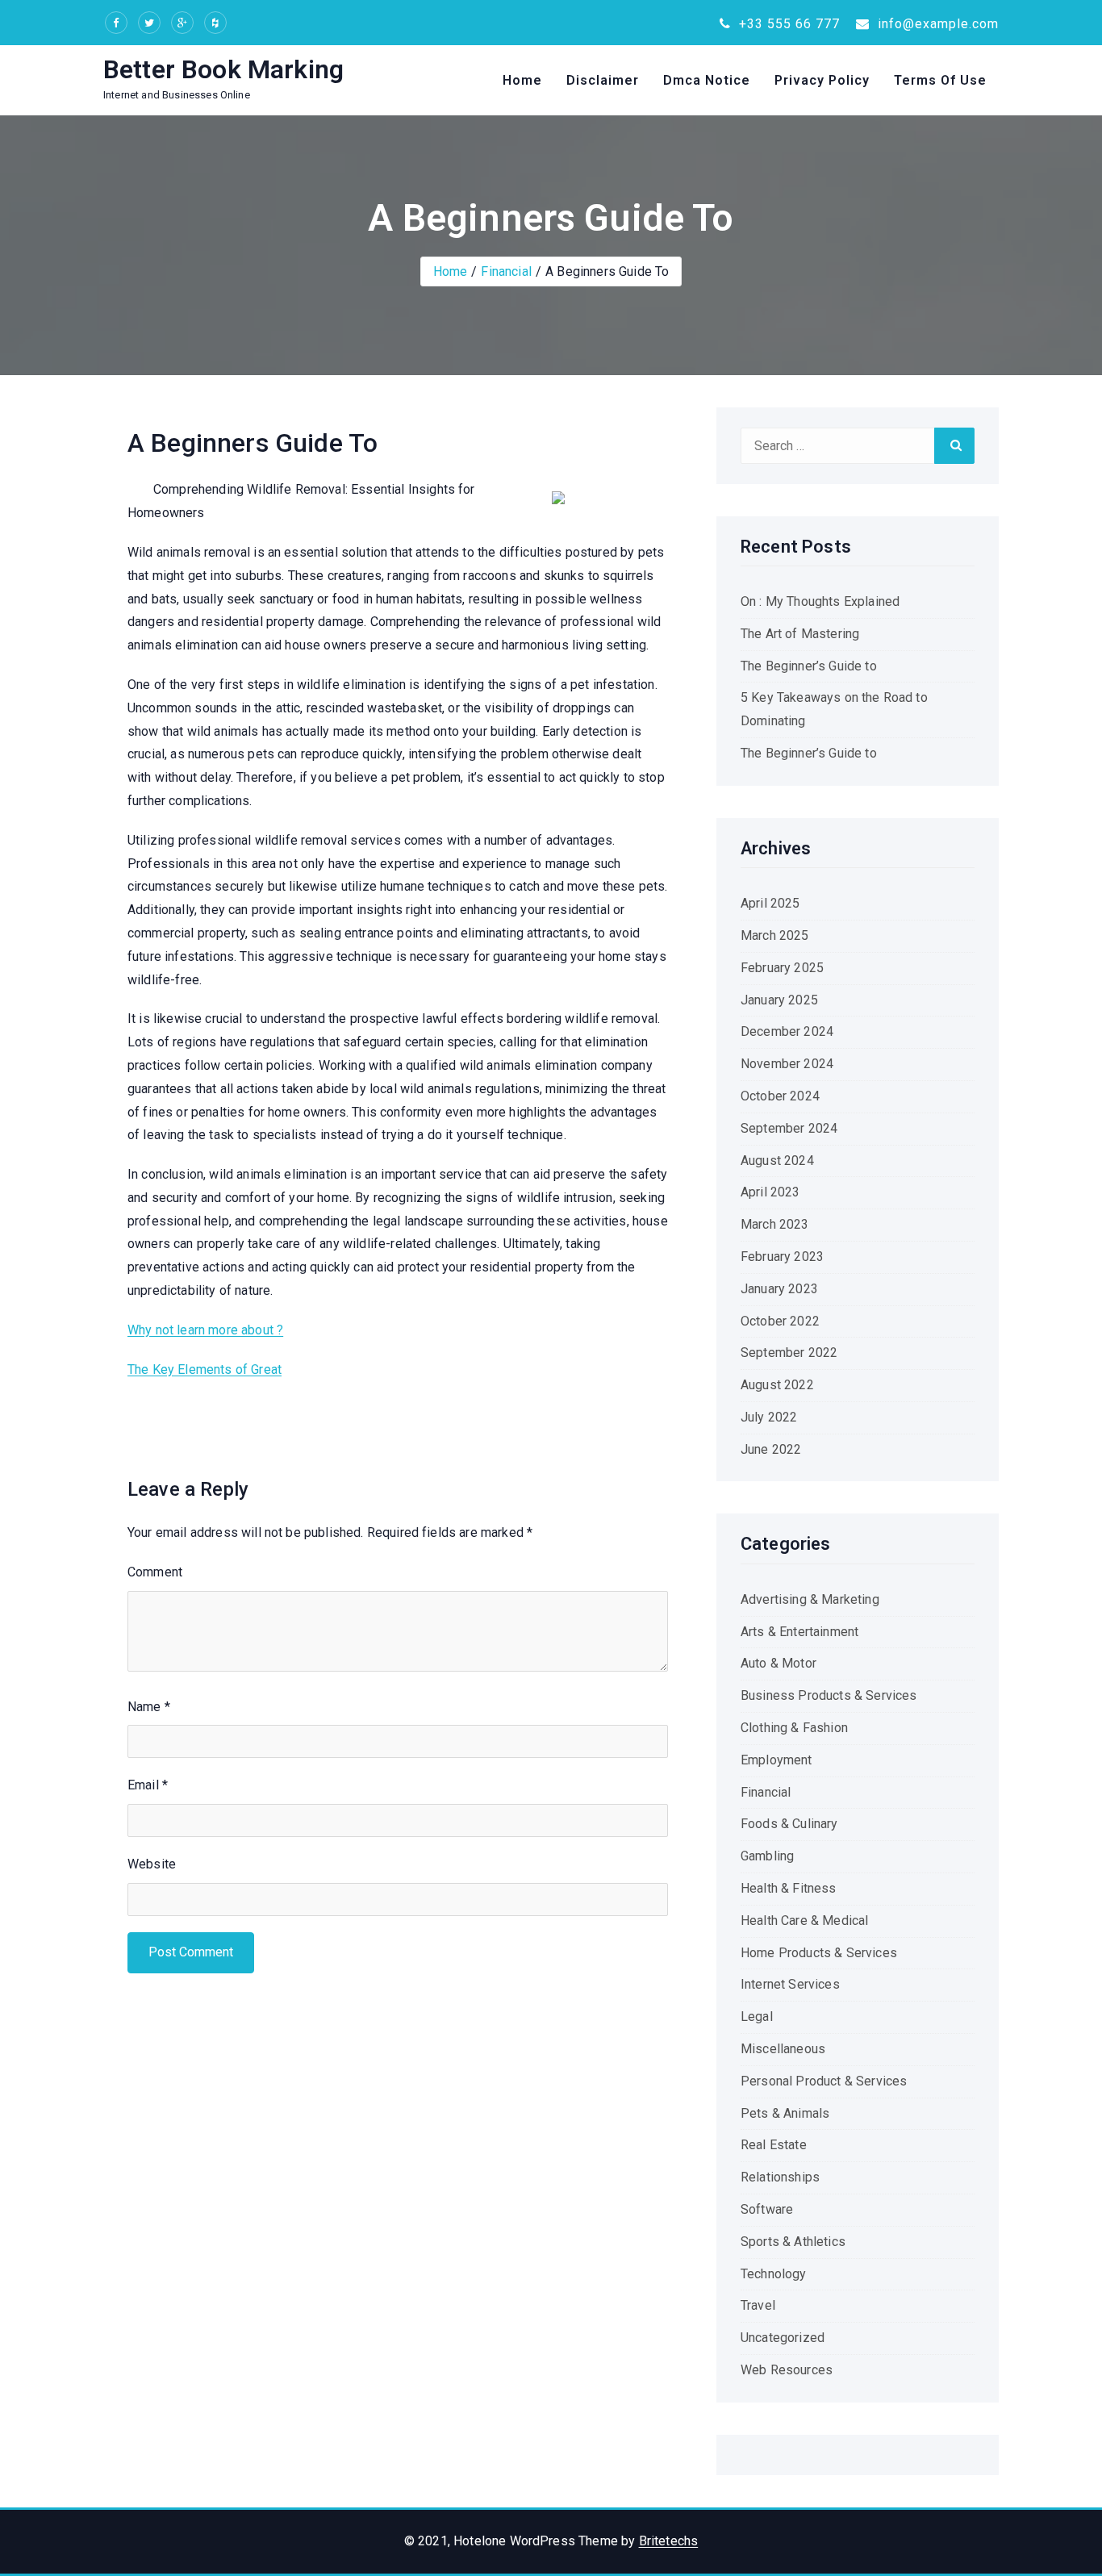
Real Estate (774, 2145)
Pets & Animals (785, 2113)
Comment (155, 1572)
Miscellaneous (783, 2049)
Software (767, 2209)
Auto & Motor (778, 1663)
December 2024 (787, 1031)
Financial (506, 271)
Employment (776, 1760)
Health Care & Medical (804, 1921)
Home (522, 80)
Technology (774, 2274)
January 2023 (779, 1289)
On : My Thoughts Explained (820, 601)
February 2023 (782, 1257)
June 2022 (771, 1449)
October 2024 (780, 1096)
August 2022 (777, 1385)
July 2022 (769, 1417)
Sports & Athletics (793, 2242)
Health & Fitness (789, 1888)
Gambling (767, 1856)
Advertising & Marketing (810, 1599)
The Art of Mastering (800, 634)
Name (149, 1707)
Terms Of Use (940, 80)
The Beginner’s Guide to (809, 666)
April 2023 (770, 1192)
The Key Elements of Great (205, 1369)
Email (148, 1785)
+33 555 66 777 (787, 24)
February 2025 (782, 968)
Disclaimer (603, 80)
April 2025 (770, 903)
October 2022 (780, 1321)
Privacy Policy (822, 80)
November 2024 (787, 1064)
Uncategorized (783, 2338)
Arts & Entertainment (799, 1632)
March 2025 (775, 935)
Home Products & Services (819, 1953)
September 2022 (789, 1353)
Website (152, 1864)
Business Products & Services (829, 1695)
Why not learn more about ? (205, 1330)
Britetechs (669, 2541)
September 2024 (789, 1128)
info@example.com (936, 24)
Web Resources (787, 2370)
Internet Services (790, 1984)
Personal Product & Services (824, 2081)
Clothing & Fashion (794, 1728)
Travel (758, 2305)
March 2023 (775, 1224)
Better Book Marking (223, 69)
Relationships (780, 2177)
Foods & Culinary (789, 1824)
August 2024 (777, 1161)
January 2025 (779, 1000)
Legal (757, 2017)
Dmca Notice (707, 80)
